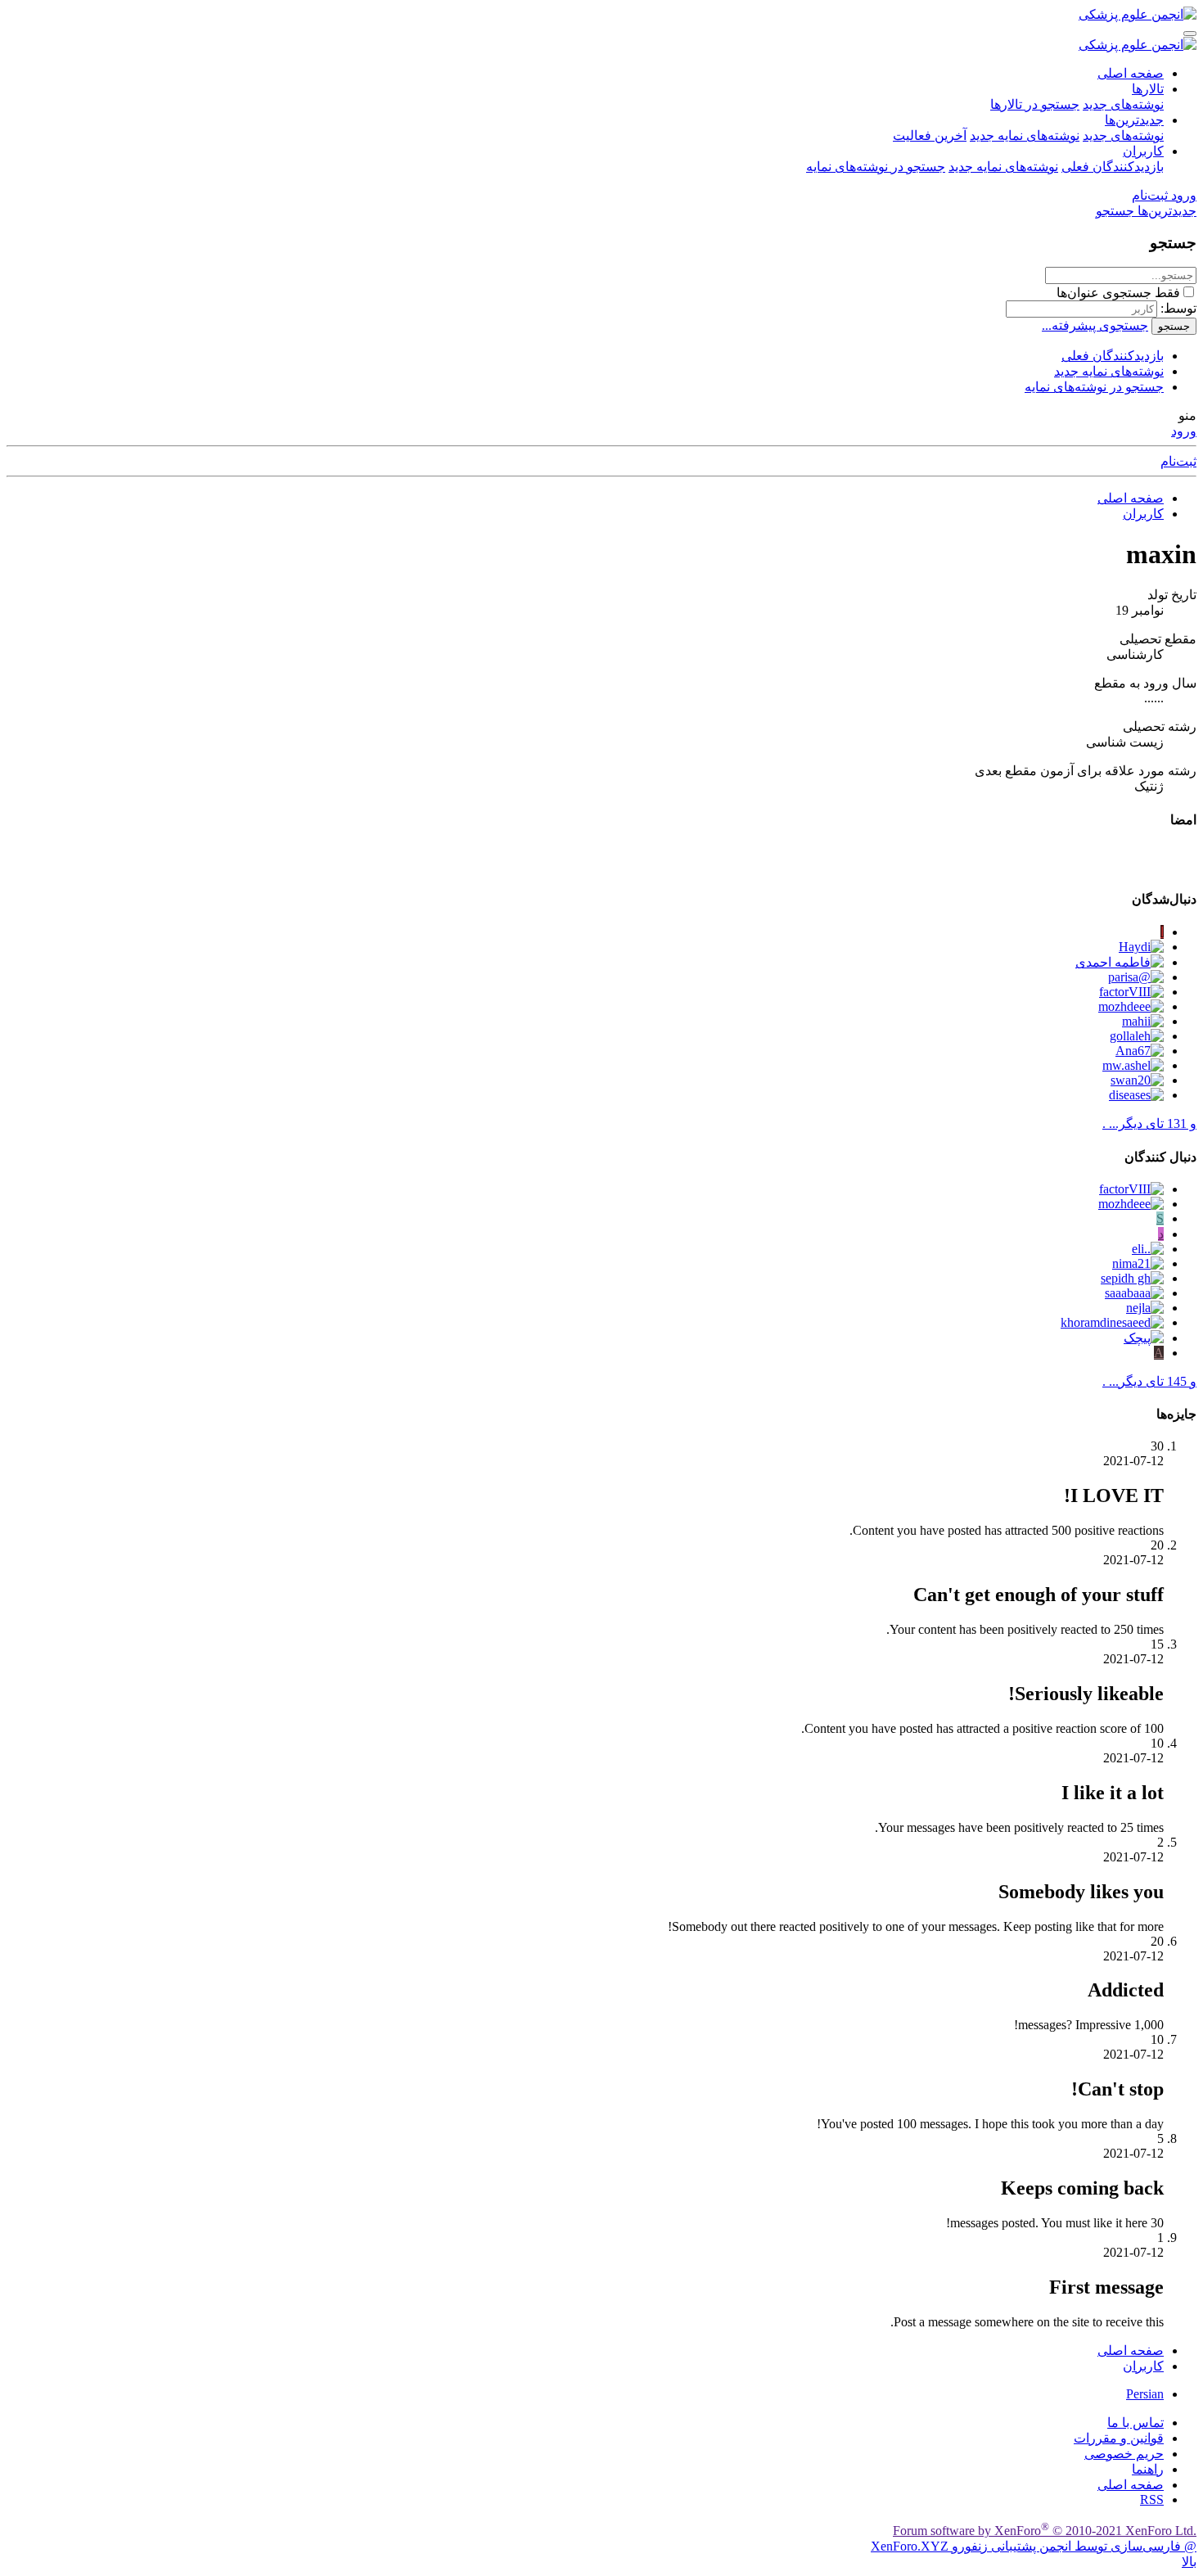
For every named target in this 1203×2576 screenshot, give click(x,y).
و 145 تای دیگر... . (1149, 1381)
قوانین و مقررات (1119, 2438)
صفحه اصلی (1131, 73)
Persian (1145, 2394)
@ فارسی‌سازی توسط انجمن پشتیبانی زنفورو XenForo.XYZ (1034, 2546)
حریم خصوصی (1124, 2454)
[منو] (1190, 34)
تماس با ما (1135, 2423)
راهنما (1148, 2469)
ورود (1184, 431)
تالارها (1148, 89)
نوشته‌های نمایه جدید (1025, 135)
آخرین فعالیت (930, 135)
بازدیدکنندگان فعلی (1113, 167)
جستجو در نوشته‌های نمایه (876, 167)
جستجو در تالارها (1035, 104)
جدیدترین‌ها (1134, 120)
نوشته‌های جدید (1123, 104)
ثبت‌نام (1178, 461)
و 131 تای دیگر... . (1149, 1123)
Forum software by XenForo (1045, 2531)
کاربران (1143, 151)
